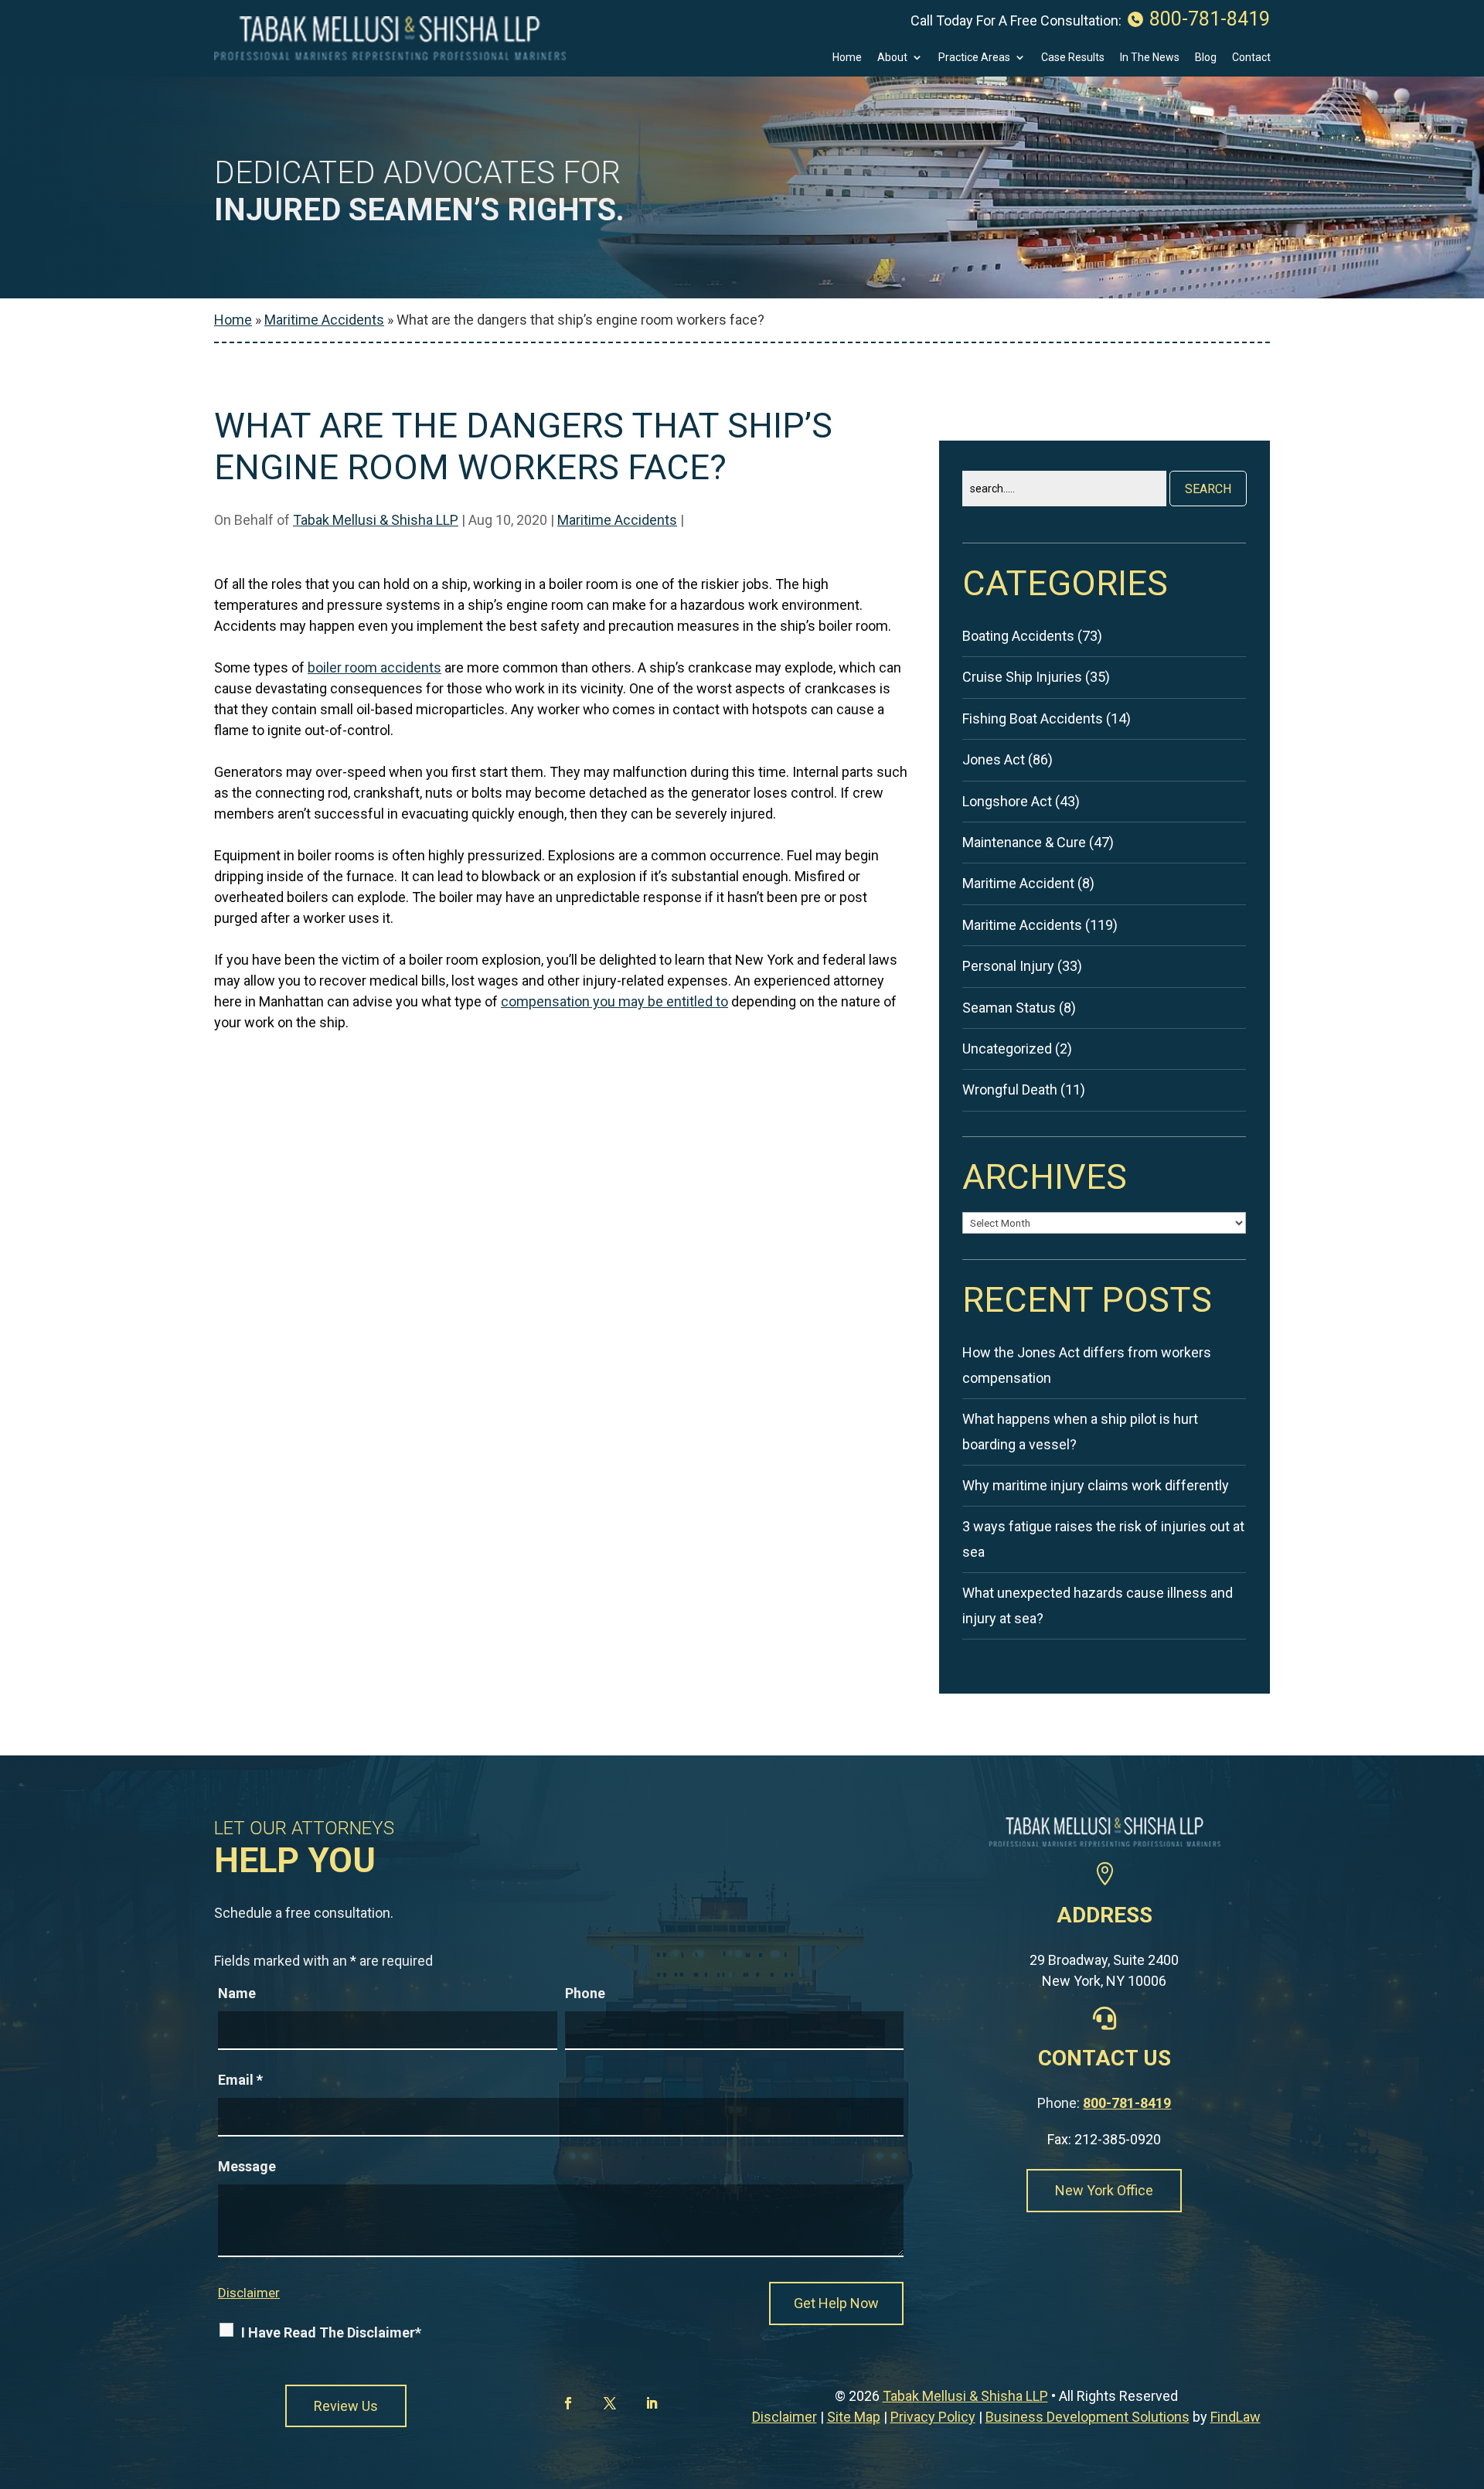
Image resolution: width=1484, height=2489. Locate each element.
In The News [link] (1150, 58)
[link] (390, 38)
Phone (585, 1993)
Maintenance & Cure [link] (1024, 842)
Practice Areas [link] (974, 58)
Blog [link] (1206, 58)
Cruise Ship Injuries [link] (1022, 677)
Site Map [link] (854, 2417)
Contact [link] (1251, 58)
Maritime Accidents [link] (617, 520)
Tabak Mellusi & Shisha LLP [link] (376, 520)
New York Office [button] (1104, 2190)
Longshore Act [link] (1007, 801)
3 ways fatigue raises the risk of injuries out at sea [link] (1103, 1539)
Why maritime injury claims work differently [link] (1096, 1485)
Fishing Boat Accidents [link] (1033, 718)
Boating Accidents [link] (1018, 636)
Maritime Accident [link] (1018, 883)
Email (240, 2080)
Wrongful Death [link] (1010, 1090)
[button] (571, 2403)
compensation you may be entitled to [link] (614, 1001)
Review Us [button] (346, 2406)
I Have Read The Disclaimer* (331, 2332)
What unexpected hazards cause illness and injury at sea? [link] (1098, 1605)
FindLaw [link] (1236, 2417)
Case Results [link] (1073, 58)
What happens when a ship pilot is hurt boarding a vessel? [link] (1080, 1431)
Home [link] (847, 58)
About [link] (892, 58)
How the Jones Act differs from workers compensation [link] (1087, 1365)
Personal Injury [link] (1008, 966)
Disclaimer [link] (785, 2417)
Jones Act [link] (994, 759)
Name (237, 1993)
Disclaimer (249, 2293)
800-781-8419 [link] (1210, 19)
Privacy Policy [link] (933, 2417)
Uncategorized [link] (1007, 1049)
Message (247, 2166)
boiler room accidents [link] (374, 667)
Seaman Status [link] (1009, 1008)
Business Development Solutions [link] (1087, 2417)
